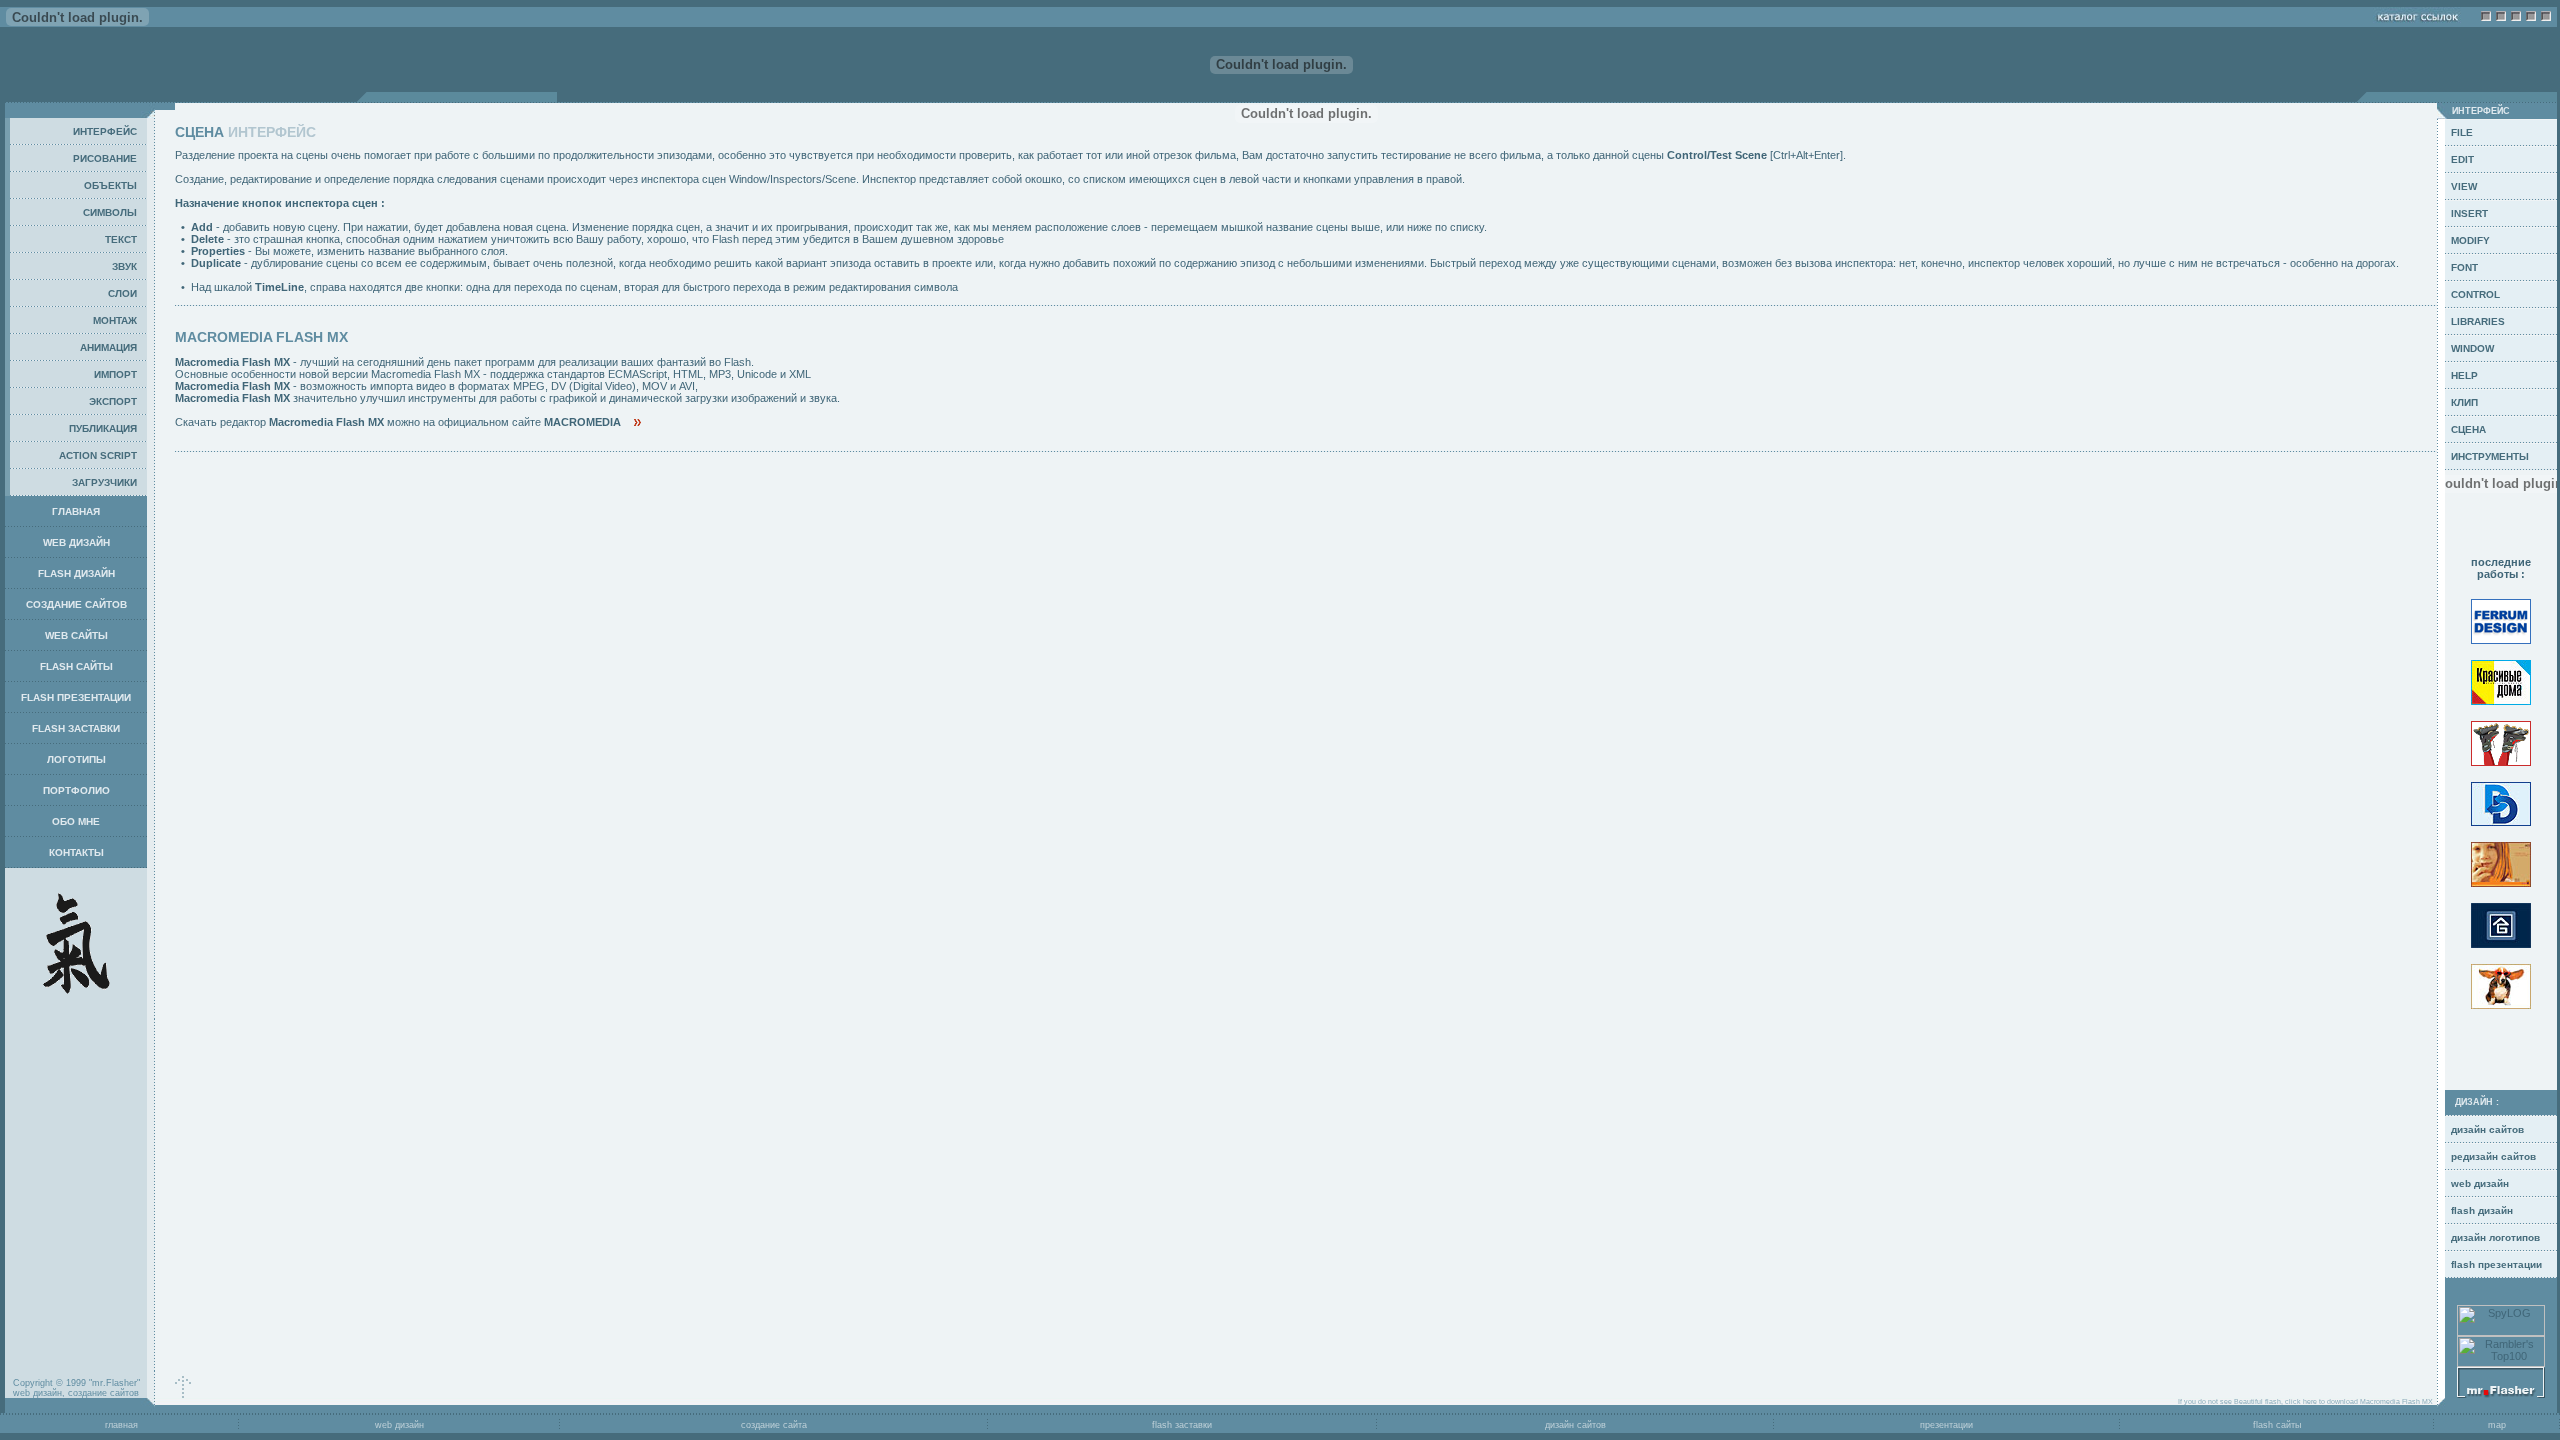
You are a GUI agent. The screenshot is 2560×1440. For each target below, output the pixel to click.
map (2497, 1425)
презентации (1946, 1425)
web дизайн (399, 1425)
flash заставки (1182, 1425)
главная (120, 1425)
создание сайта (774, 1425)
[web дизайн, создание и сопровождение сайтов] (2501, 1394)
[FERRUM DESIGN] (2501, 647)
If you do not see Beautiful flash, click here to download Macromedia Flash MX (2307, 1401)
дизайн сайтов (1575, 1425)
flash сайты (2277, 1425)
